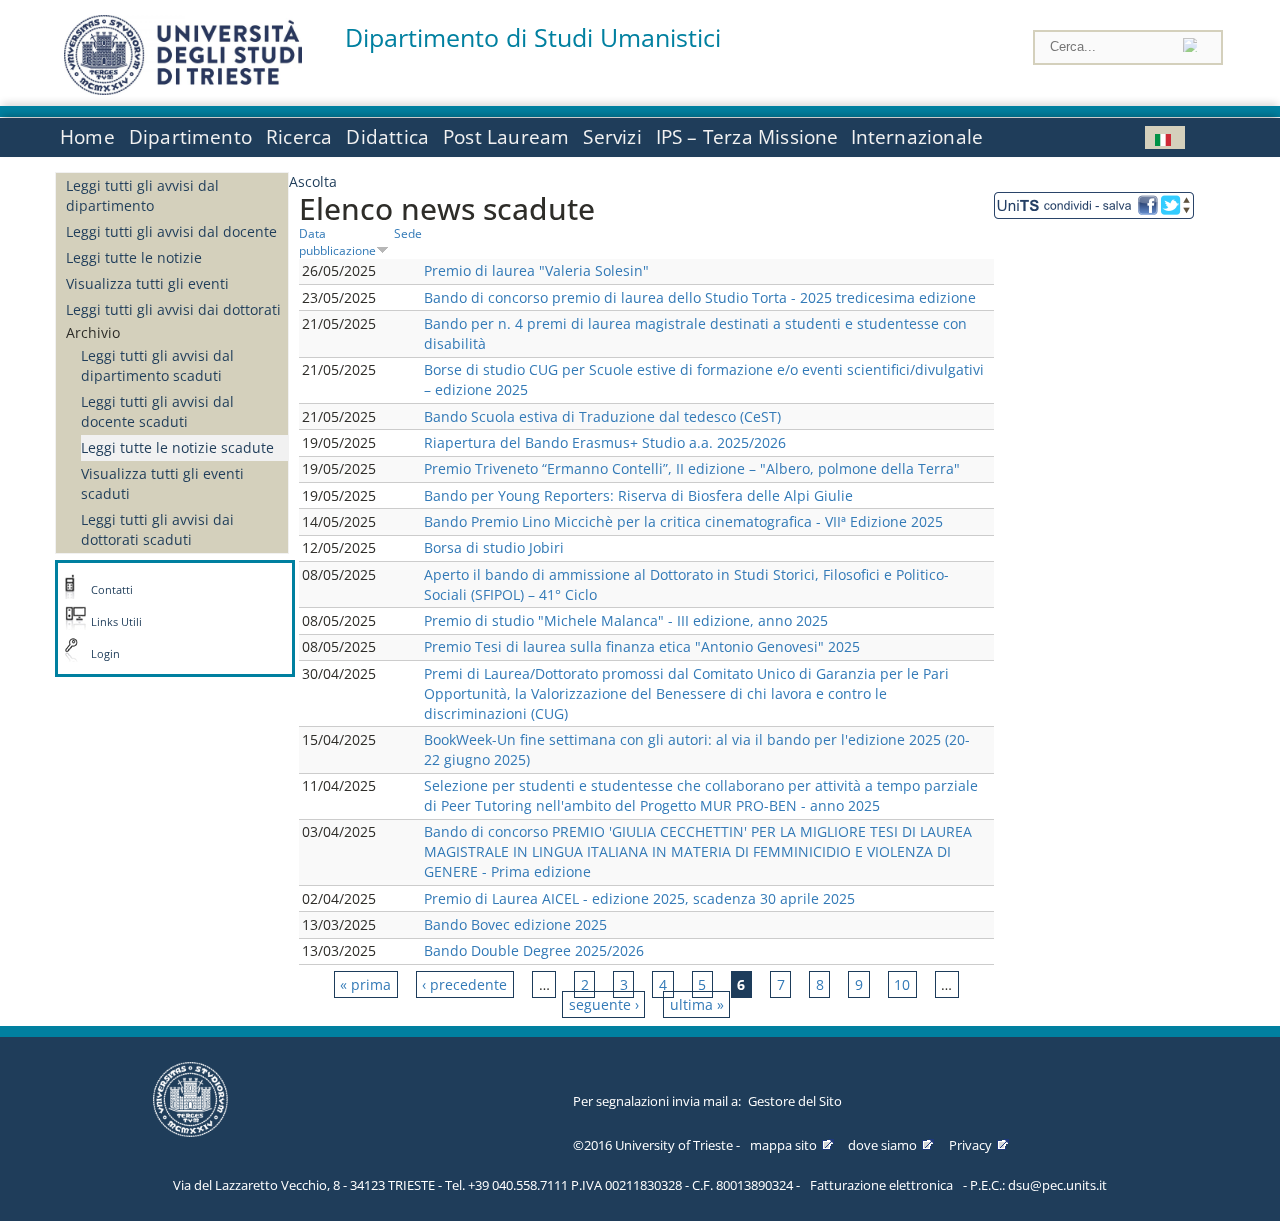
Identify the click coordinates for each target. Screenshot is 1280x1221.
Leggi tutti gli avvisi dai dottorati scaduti (157, 529)
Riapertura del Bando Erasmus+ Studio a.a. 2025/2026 (605, 442)
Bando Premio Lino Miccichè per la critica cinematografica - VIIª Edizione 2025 (683, 521)
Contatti (112, 590)
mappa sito (783, 1145)
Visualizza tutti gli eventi (147, 283)
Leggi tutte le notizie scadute (177, 447)
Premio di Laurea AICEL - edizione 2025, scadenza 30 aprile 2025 (639, 898)
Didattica (387, 137)
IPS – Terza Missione (747, 137)
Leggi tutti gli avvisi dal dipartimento (142, 195)
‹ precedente (464, 984)
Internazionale (917, 137)
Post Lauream (506, 137)
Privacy (970, 1145)
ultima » (697, 1004)
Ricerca (299, 137)
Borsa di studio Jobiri (494, 547)
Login (105, 654)
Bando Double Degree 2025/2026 (534, 950)
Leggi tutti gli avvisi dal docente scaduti (157, 411)
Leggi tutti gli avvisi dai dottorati (173, 309)
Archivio (93, 332)
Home (87, 137)
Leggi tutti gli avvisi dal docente (171, 231)
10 (902, 984)
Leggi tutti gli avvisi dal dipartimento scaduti (157, 365)
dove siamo (882, 1145)
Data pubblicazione (337, 241)
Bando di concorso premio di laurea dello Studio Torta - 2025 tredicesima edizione (700, 297)
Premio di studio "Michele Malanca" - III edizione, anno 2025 (626, 620)
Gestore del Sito (795, 1101)
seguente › (604, 1004)
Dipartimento (190, 137)
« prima (365, 984)
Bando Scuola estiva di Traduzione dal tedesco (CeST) (602, 416)
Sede (408, 233)
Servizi (612, 137)
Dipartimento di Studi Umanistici (533, 37)
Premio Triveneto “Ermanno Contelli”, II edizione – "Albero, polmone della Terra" (692, 468)
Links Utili (116, 622)
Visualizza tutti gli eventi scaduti (162, 483)
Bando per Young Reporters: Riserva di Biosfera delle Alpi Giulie (638, 495)
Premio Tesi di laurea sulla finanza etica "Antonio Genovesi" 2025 (642, 646)
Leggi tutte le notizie (134, 257)
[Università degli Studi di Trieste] (183, 89)
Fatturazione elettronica (881, 1185)
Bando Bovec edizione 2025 (515, 924)
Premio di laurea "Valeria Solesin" (536, 270)
